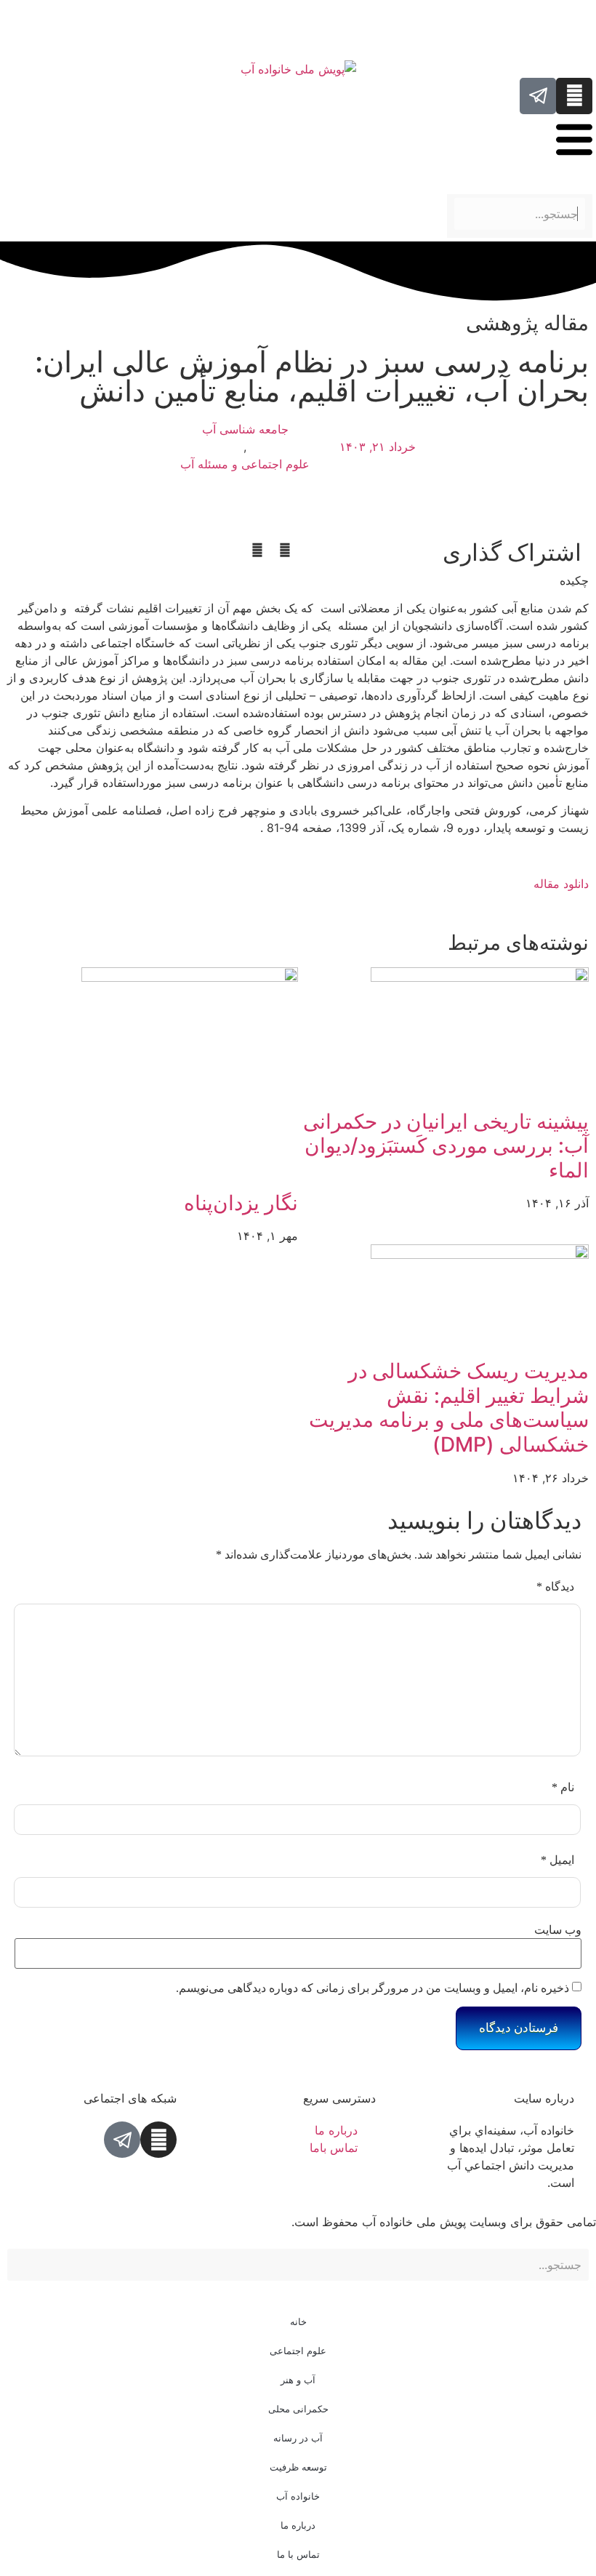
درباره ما (298, 2525)
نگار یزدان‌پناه (241, 1203)
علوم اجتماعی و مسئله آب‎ (245, 464)
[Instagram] (574, 96)
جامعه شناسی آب (245, 429)
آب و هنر (298, 2380)
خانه (298, 2321)
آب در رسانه (298, 2438)
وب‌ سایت (558, 1930)
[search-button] (587, 186)
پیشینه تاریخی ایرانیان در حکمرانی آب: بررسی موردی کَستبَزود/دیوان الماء (446, 1146)
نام (563, 1787)
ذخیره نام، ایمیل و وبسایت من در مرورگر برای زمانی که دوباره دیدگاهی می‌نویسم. (372, 1988)
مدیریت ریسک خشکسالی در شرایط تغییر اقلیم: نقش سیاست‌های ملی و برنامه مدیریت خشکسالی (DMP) (449, 1408)
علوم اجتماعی (298, 2351)
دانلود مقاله (561, 884)
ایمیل (557, 1860)
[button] (285, 550)
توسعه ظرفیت (298, 2467)
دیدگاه (555, 1587)
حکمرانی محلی (298, 2409)
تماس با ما (298, 2554)
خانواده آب (298, 2496)
